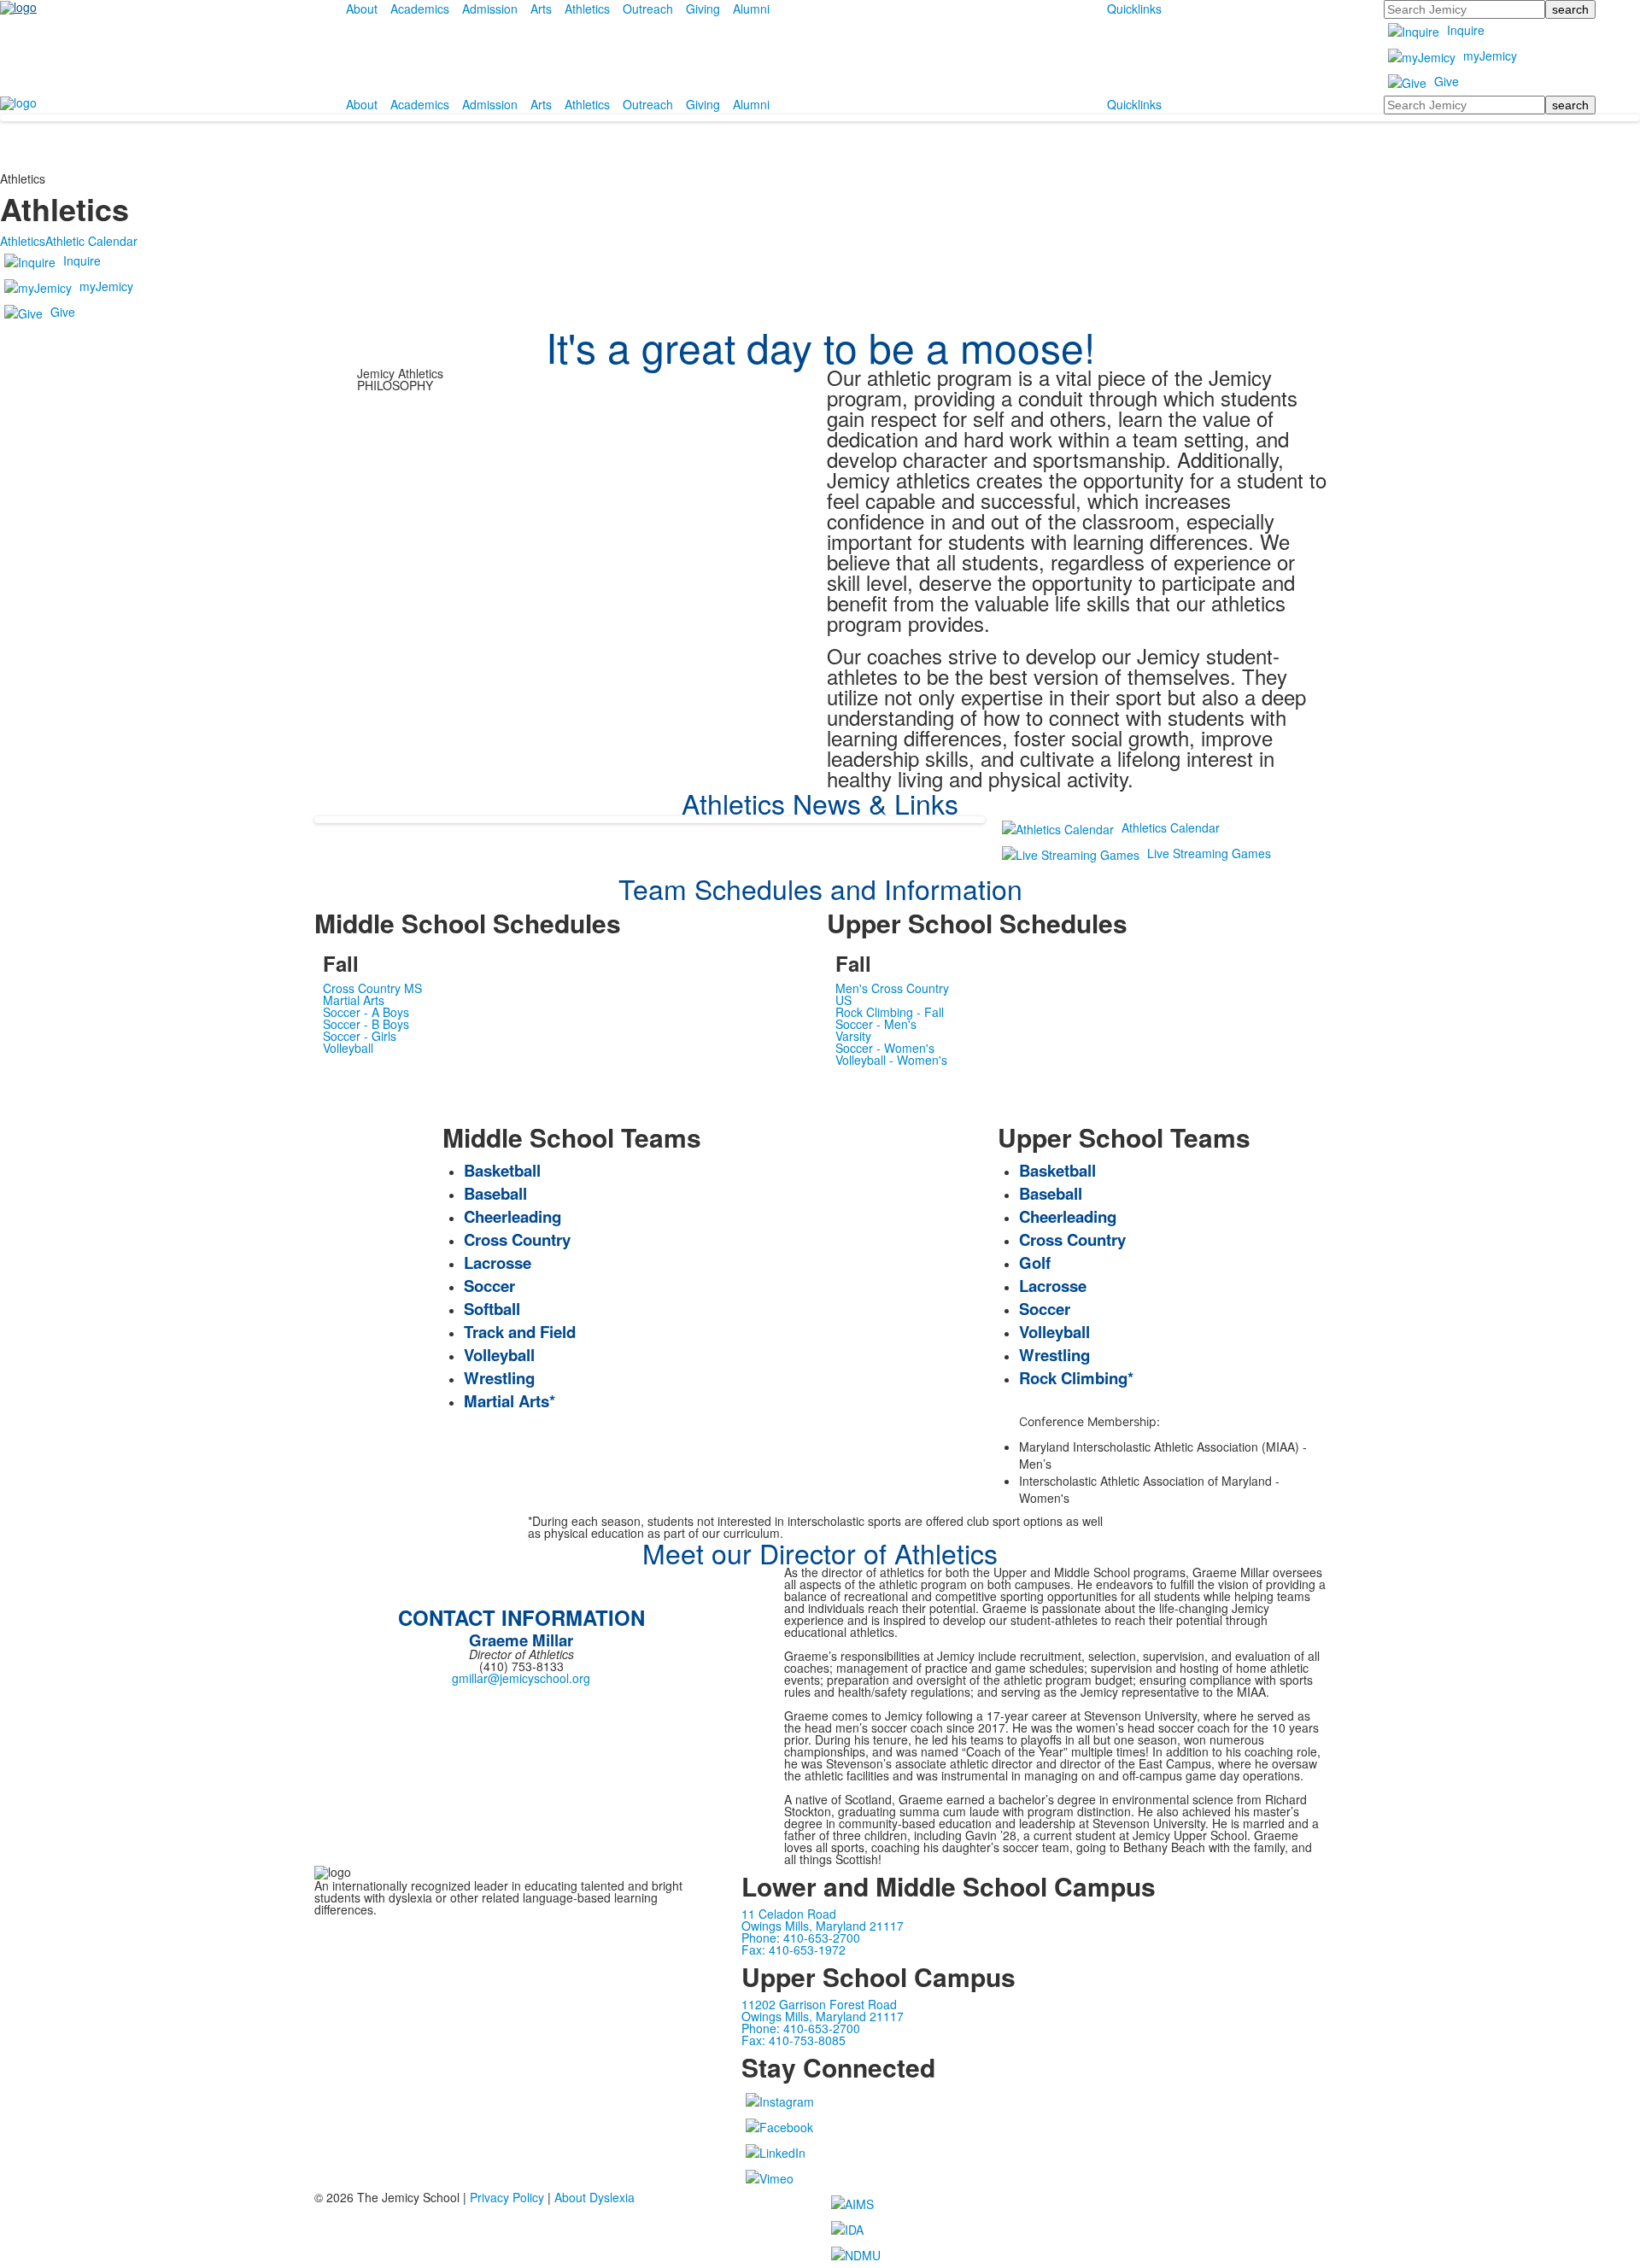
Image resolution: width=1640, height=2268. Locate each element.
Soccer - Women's (885, 1048)
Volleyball (348, 1048)
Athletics (587, 9)
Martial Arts (354, 1000)
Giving (703, 9)
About (362, 9)
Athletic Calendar (91, 241)
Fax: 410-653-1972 (794, 1949)
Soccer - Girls (360, 1036)
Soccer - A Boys (366, 1012)
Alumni (751, 9)
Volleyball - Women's (891, 1060)
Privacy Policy (507, 2197)
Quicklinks (1134, 9)
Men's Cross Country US (892, 994)
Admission (490, 9)
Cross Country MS (372, 988)
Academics (420, 9)
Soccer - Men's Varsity (876, 1030)
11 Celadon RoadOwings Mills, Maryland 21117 (823, 1920)
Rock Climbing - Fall (890, 1012)
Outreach (648, 9)
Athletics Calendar (1171, 827)
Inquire (1466, 30)
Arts (541, 9)
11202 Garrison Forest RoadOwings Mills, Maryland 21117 (823, 2010)
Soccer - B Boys (366, 1024)
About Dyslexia (594, 2197)
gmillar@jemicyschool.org (521, 1678)
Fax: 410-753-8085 (794, 2040)
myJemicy (1490, 56)
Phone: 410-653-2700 (801, 1938)
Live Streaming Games (1209, 853)
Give (1447, 81)
